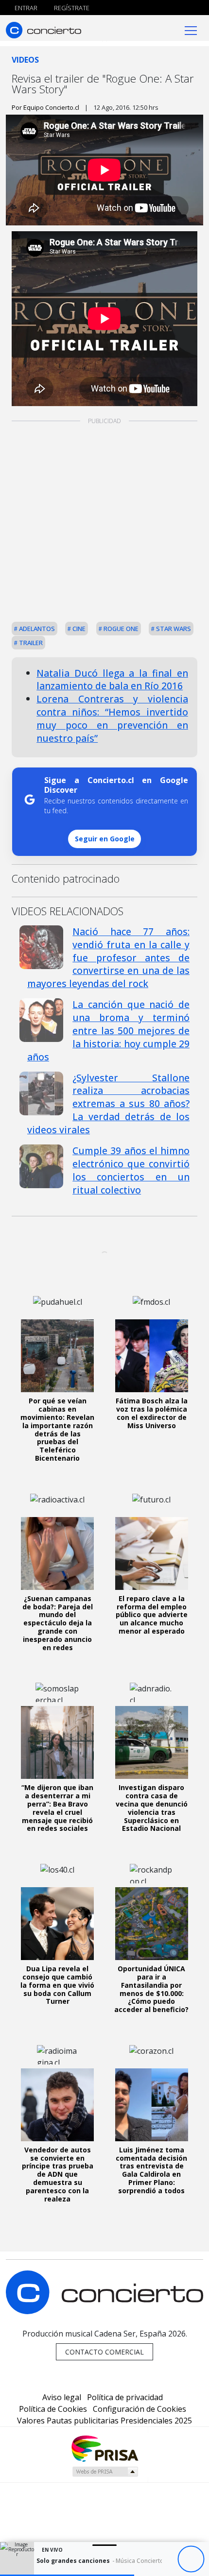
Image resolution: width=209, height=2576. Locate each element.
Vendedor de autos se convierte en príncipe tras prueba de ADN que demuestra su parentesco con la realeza (58, 2174)
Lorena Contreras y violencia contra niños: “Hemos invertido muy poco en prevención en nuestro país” (112, 718)
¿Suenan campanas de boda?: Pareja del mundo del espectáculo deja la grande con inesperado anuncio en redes (58, 1623)
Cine (78, 629)
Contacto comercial (104, 2352)
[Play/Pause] (191, 2559)
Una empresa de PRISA (104, 2448)
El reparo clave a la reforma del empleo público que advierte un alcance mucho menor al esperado (152, 1615)
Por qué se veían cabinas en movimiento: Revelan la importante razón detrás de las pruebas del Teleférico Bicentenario (57, 1429)
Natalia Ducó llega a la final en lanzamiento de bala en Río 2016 (112, 680)
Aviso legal (62, 2397)
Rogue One (120, 629)
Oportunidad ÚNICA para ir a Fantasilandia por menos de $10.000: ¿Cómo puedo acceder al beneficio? (151, 1989)
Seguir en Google (105, 839)
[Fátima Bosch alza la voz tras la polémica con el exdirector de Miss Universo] (152, 1356)
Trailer (30, 643)
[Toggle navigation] (191, 30)
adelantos (36, 629)
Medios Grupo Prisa (105, 2472)
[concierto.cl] (44, 30)
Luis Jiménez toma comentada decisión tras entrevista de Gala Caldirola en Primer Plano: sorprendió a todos (151, 2170)
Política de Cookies (53, 2409)
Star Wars (173, 629)
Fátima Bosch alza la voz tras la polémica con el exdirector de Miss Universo (152, 1413)
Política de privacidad (125, 2397)
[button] (67, 2575)
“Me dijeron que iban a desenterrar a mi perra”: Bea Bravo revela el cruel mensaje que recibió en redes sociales (57, 1808)
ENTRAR (25, 8)
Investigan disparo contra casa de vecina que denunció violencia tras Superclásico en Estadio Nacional (152, 1808)
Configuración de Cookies (139, 2409)
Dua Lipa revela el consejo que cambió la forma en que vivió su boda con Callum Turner (57, 1985)
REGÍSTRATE (71, 8)
